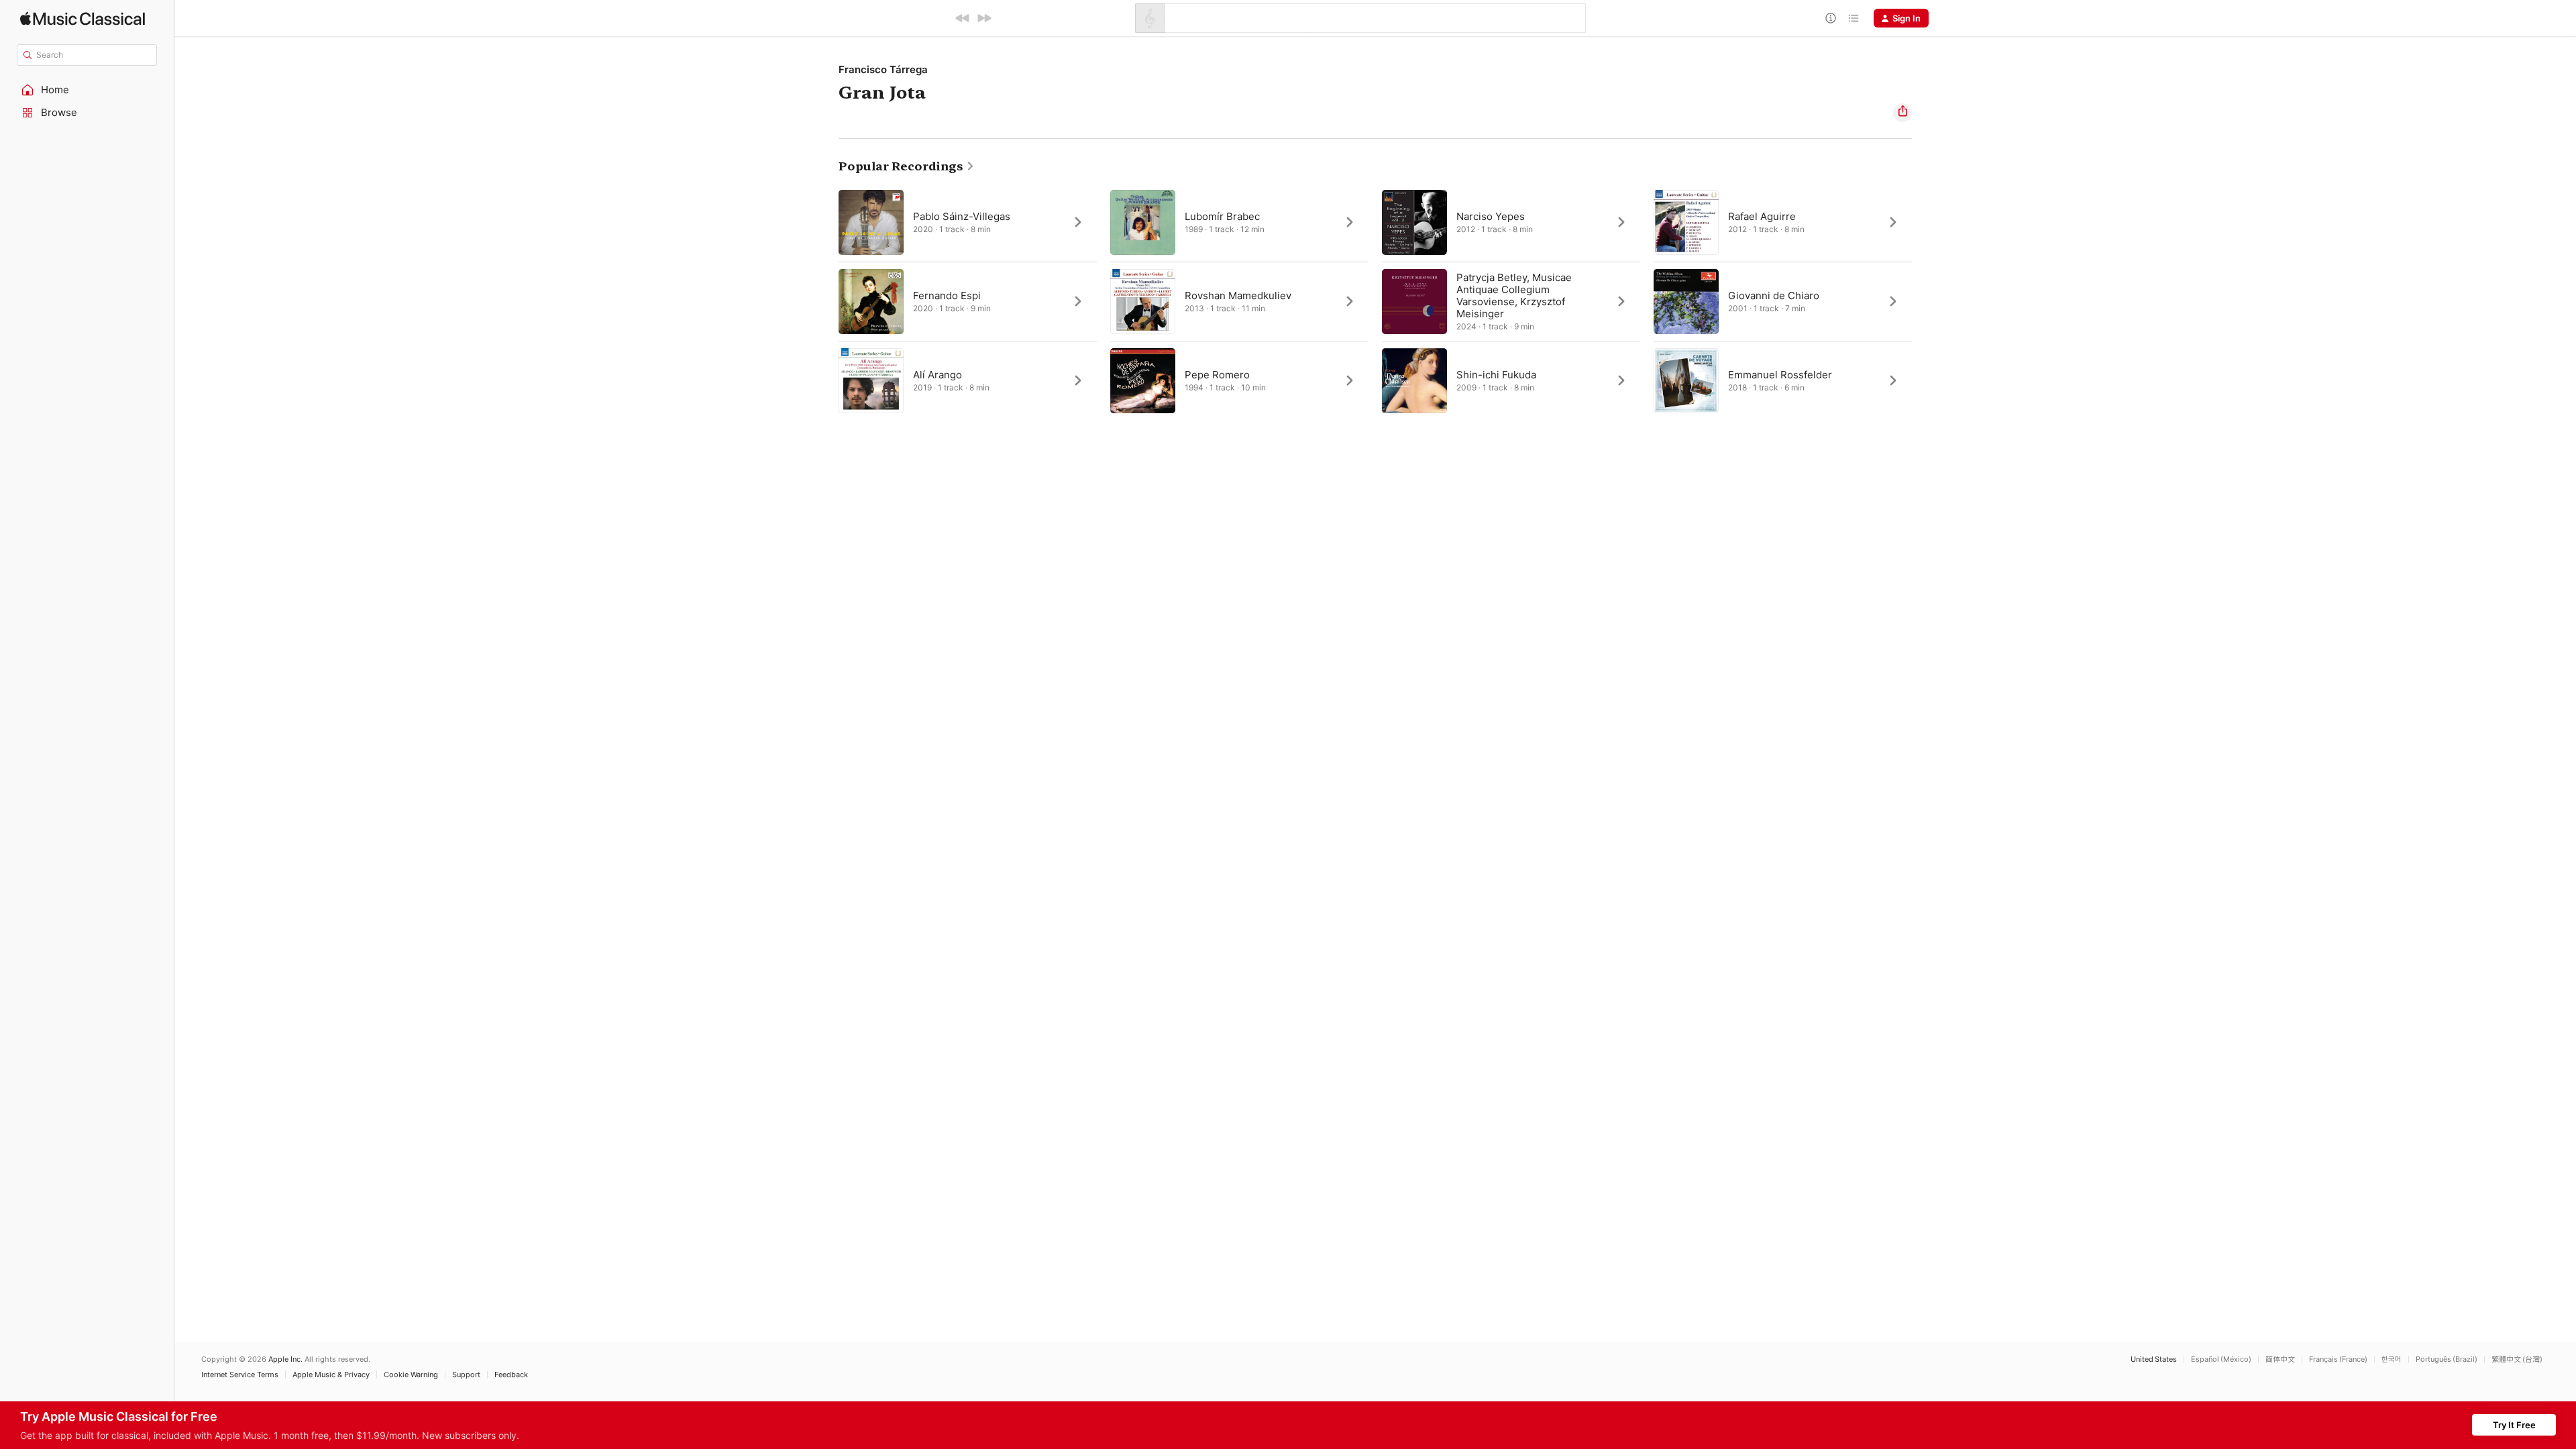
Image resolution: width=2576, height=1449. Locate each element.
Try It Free (2514, 1425)
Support (466, 1375)
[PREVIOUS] (963, 18)
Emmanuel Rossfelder (1780, 375)
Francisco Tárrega (883, 69)
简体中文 (2280, 1359)
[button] (87, 90)
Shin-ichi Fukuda (1496, 375)
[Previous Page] (825, 301)
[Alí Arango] (968, 380)
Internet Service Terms (240, 1375)
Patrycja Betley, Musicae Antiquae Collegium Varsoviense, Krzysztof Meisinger (1514, 296)
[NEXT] (984, 18)
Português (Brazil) (2447, 1359)
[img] (83, 18)
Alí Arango (937, 375)
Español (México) (2221, 1359)
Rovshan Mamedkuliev (1238, 296)
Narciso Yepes (1491, 216)
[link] (907, 166)
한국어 (2392, 1359)
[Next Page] (1925, 301)
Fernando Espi (947, 296)
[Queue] (1854, 18)
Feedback (511, 1375)
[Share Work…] (1902, 113)
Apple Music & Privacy (331, 1375)
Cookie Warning (411, 1375)
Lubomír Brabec (1222, 216)
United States (2154, 1359)
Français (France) (2338, 1359)
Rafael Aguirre (1762, 216)
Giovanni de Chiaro (1774, 296)
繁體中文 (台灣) (2517, 1359)
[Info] (1831, 18)
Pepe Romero (1217, 375)
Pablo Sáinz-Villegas (962, 216)
